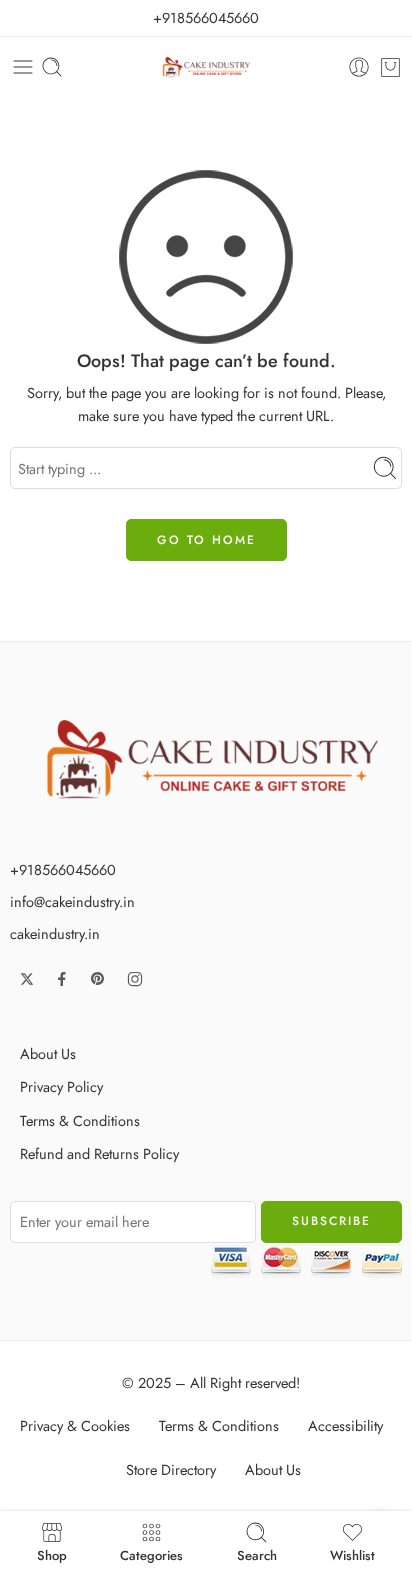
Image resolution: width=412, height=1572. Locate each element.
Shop (52, 1554)
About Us (48, 1053)
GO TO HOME (206, 540)
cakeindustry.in (55, 933)
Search (257, 1554)
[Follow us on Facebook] (62, 979)
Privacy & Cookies (75, 1425)
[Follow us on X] (27, 979)
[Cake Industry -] (206, 67)
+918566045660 (206, 17)
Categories (151, 1554)
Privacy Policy (61, 1086)
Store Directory (171, 1469)
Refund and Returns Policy (99, 1153)
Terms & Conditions (80, 1120)
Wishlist (352, 1554)
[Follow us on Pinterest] (98, 979)
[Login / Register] (359, 67)
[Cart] (390, 67)
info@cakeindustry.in (72, 901)
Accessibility (345, 1425)
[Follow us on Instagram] (135, 979)
